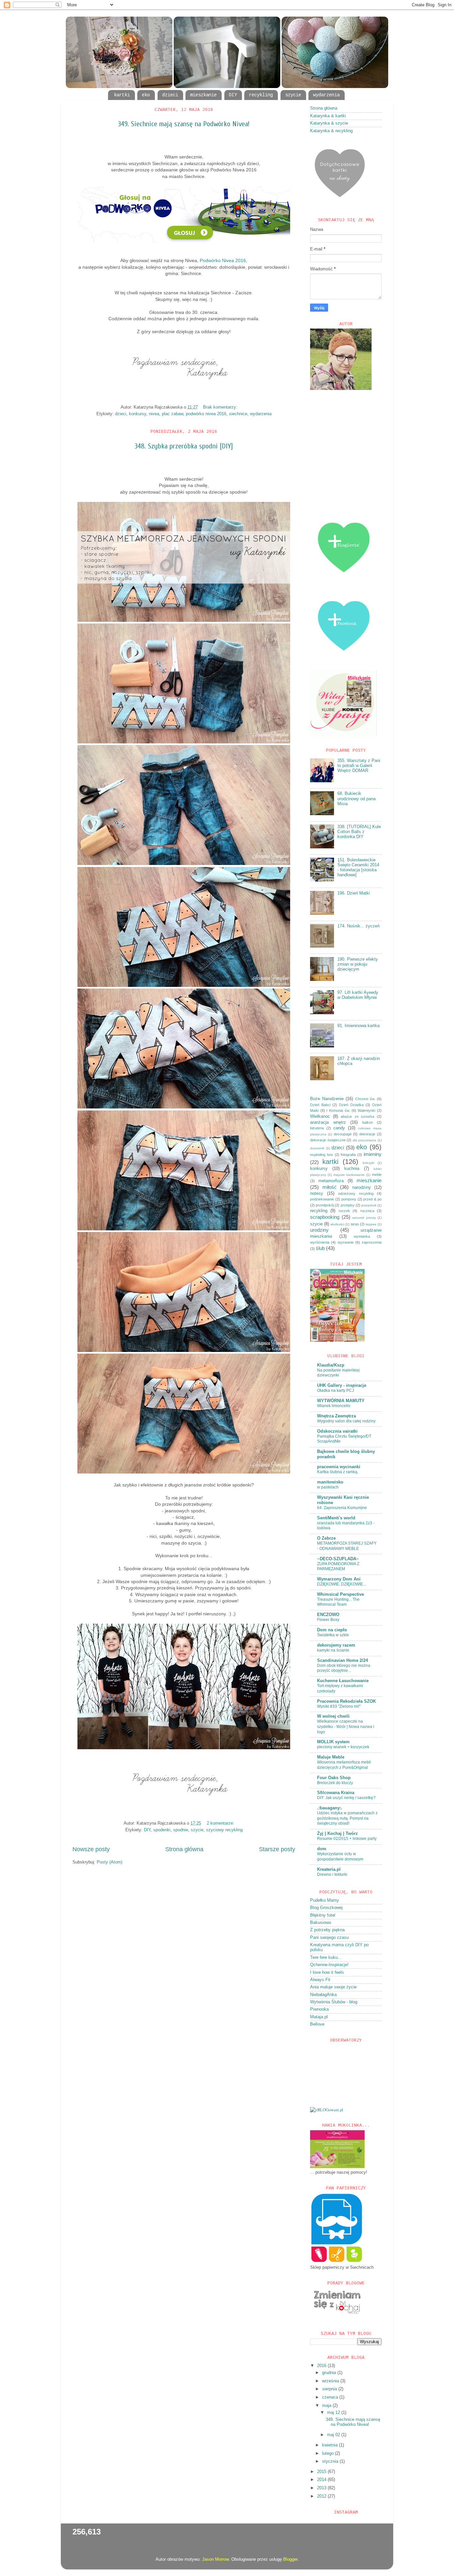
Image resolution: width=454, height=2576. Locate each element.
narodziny (362, 1188)
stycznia (331, 2461)
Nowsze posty (91, 1849)
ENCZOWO (328, 1615)
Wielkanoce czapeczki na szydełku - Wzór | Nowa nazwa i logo (346, 1726)
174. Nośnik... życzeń (358, 926)
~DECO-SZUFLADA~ (338, 1559)
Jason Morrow (215, 2559)
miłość (330, 1187)
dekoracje (367, 1134)
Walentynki (366, 1110)
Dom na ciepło (332, 1630)
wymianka (362, 1236)
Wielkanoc (320, 1116)
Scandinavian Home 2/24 (342, 1661)
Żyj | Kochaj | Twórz (338, 1834)
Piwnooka (319, 2009)
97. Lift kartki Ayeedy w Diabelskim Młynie (358, 995)
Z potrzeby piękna (327, 1930)
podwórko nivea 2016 (206, 414)
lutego (329, 2453)
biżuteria (317, 1128)
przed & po (372, 1199)
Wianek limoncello (334, 1406)
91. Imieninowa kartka (358, 1026)
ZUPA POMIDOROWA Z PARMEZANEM (338, 1567)
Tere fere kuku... (326, 1957)
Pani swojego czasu (329, 1938)
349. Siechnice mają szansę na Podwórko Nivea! (184, 124)
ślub (320, 1248)
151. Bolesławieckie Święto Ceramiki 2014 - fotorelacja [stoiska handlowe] (358, 867)
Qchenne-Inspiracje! (329, 1965)
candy (339, 1128)
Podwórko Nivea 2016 (223, 260)
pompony (349, 1199)
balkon (368, 1122)
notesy (317, 1193)
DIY (233, 95)
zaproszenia (372, 1242)
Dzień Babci (320, 1105)
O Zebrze (326, 1538)
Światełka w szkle (333, 1635)
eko (146, 95)
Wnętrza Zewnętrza (337, 1416)
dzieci (170, 95)
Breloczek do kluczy (335, 1783)
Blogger (290, 2559)
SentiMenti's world (336, 1518)
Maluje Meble (331, 1757)
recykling (261, 95)
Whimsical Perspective (340, 1594)
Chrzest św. (365, 1099)
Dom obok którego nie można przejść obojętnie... (344, 1668)
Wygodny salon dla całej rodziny (346, 1421)
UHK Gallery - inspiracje (342, 1385)
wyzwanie (346, 1242)
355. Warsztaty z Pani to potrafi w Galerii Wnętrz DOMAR (359, 766)
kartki (122, 95)
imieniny (373, 1154)
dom (322, 1849)
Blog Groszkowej (326, 1908)
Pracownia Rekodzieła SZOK (346, 1701)
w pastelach (328, 1487)
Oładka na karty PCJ (336, 1390)
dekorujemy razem (336, 1645)
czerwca (331, 2397)
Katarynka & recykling (331, 131)
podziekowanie (322, 1199)
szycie (293, 95)
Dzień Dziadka (351, 1105)
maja (327, 2406)
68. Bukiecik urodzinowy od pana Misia (356, 799)
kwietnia (331, 2445)
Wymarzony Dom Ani (339, 1579)
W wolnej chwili (333, 1716)
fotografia (348, 1155)
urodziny (319, 1230)
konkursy (138, 414)
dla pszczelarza (365, 1140)
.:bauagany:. (330, 1808)
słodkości (337, 1224)
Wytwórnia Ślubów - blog (334, 2002)
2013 (322, 2488)
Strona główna (184, 1849)
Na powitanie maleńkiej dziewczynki (338, 1373)
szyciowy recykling (224, 1830)
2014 (322, 2480)
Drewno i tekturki (332, 1874)
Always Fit (320, 1980)
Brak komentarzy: (221, 407)
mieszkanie (203, 95)
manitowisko (330, 1482)
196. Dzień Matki (354, 893)
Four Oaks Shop (334, 1778)
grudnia (330, 2373)
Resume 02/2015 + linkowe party (347, 1839)
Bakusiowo (321, 1923)
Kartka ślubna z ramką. (338, 1472)
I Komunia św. (338, 1110)
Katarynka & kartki (328, 116)
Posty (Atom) (110, 1862)
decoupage (343, 1134)
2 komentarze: (221, 1823)
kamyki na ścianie (333, 1650)
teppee (371, 1224)
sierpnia (330, 2389)
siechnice (238, 414)
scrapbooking (325, 1217)
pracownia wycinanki (339, 1467)
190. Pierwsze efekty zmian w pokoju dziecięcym (358, 964)
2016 (322, 2366)
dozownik (317, 1148)
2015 (322, 2472)
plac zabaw (172, 414)
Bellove (317, 2024)
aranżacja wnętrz (328, 1122)
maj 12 (334, 2413)
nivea (154, 414)
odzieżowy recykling (356, 1193)
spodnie (181, 1830)
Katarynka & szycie (329, 123)
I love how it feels (327, 1972)
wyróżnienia (320, 1242)
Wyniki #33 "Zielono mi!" (339, 1706)
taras (355, 1224)
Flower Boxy (328, 1620)
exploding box (322, 1155)
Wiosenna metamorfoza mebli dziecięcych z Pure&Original (344, 1765)
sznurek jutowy (364, 1218)
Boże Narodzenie (327, 1099)
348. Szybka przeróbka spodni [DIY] (184, 446)
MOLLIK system (333, 1742)
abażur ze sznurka (357, 1116)
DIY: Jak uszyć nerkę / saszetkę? (346, 1798)
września (331, 2381)
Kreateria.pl (329, 1869)
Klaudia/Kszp (331, 1365)
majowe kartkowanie (349, 1175)
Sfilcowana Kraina (336, 1793)
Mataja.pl (319, 2017)
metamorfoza (331, 1181)
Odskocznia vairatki (337, 1431)
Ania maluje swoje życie (333, 1987)
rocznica (367, 1211)
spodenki (162, 1830)
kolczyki (368, 1163)
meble (377, 1175)
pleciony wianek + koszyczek (343, 1747)
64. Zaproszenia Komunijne (342, 1508)
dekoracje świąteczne (328, 1140)
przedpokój (325, 1205)
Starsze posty (277, 1849)
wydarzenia (326, 95)
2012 (322, 2496)
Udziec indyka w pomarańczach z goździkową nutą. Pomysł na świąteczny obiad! (347, 1818)
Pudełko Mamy (325, 1900)
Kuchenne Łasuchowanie (343, 1681)
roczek (344, 1211)
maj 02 (334, 2435)
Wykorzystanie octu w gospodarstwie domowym (340, 1857)
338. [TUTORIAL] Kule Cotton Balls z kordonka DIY (359, 832)
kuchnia (352, 1169)
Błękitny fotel (323, 1915)
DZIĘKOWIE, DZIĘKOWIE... (341, 1584)
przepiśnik (369, 1205)
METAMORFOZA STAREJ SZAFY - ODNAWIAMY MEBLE (347, 1546)
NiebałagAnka (323, 1995)
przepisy (348, 1205)
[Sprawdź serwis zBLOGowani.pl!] (327, 2110)
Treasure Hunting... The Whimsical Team (338, 1602)
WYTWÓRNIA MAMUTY (341, 1401)
